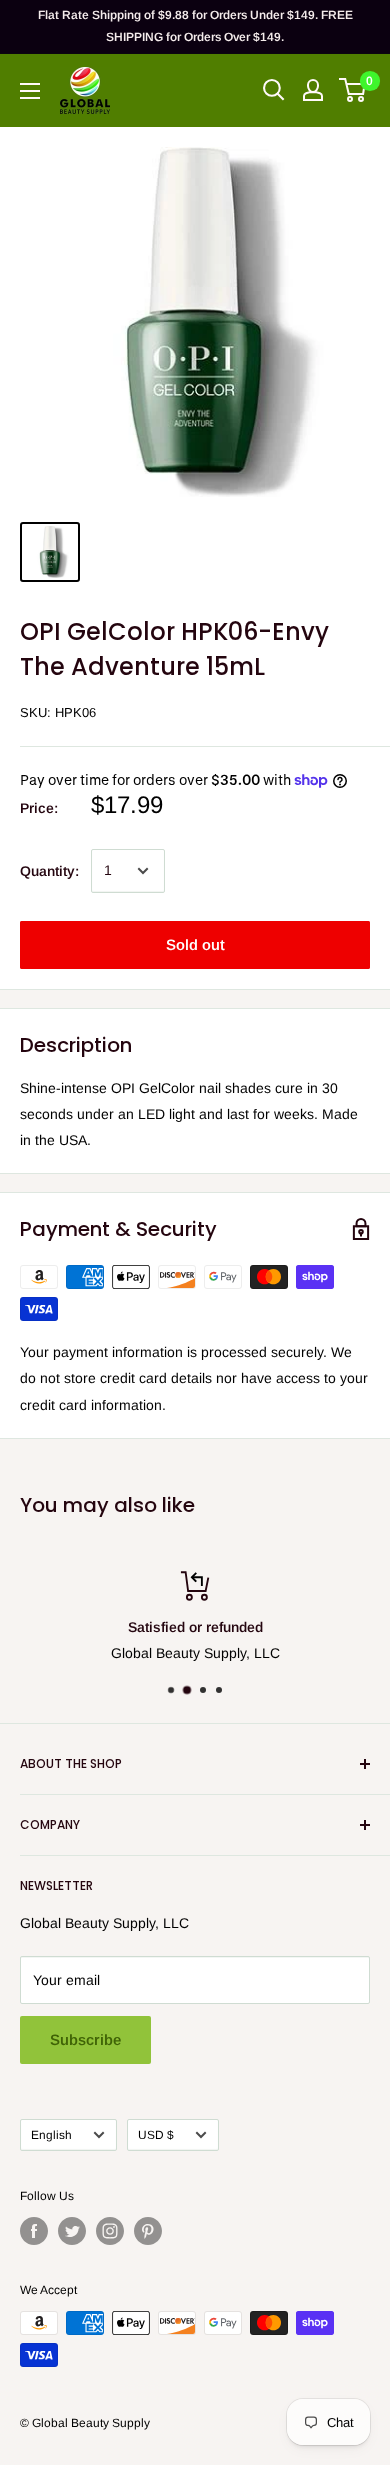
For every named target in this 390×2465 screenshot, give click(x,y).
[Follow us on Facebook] (34, 2231)
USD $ (156, 2135)
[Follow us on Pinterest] (148, 2231)
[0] (353, 90)
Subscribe (85, 2039)
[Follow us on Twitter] (72, 2231)
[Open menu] (30, 91)
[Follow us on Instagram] (110, 2231)
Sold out (195, 944)
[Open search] (274, 90)
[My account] (313, 90)
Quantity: (49, 871)
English (51, 2135)
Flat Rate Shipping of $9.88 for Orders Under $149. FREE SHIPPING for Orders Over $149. (195, 26)
